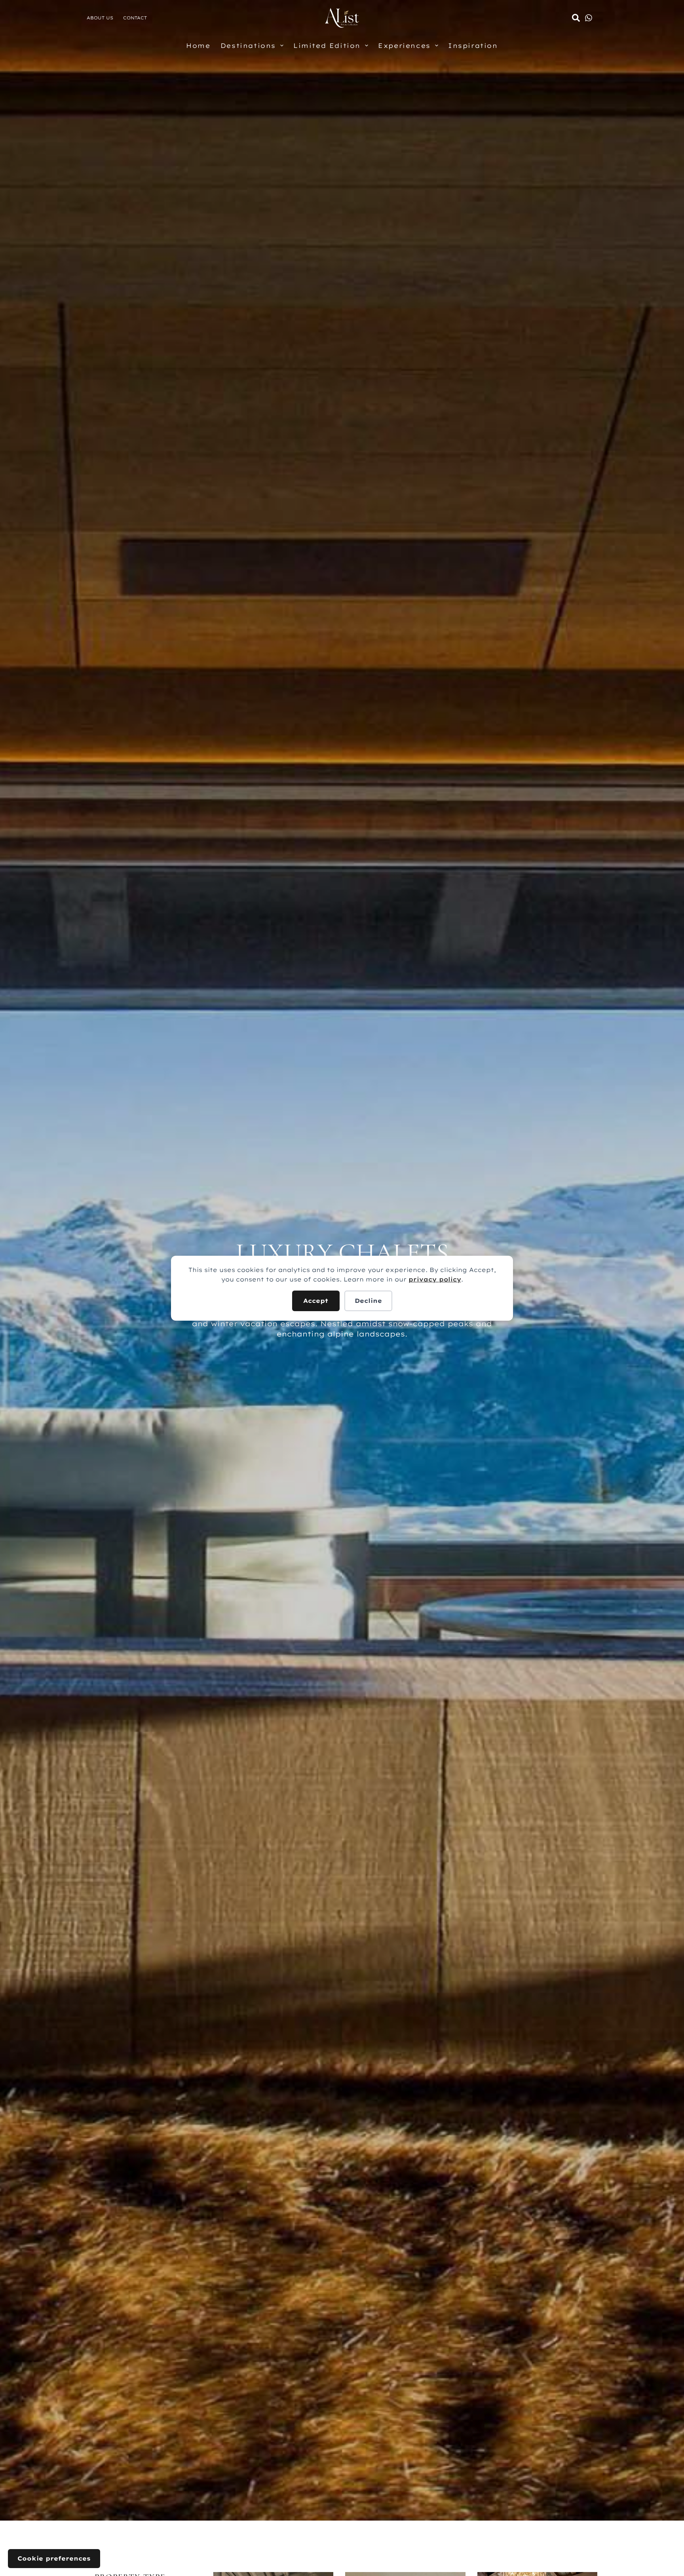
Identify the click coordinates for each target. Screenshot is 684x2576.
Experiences (404, 46)
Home (198, 46)
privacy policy (435, 1279)
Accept (316, 1301)
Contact (135, 18)
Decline (368, 1301)
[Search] (576, 18)
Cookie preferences (54, 2558)
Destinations (248, 46)
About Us (100, 18)
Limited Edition (327, 46)
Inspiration (473, 46)
